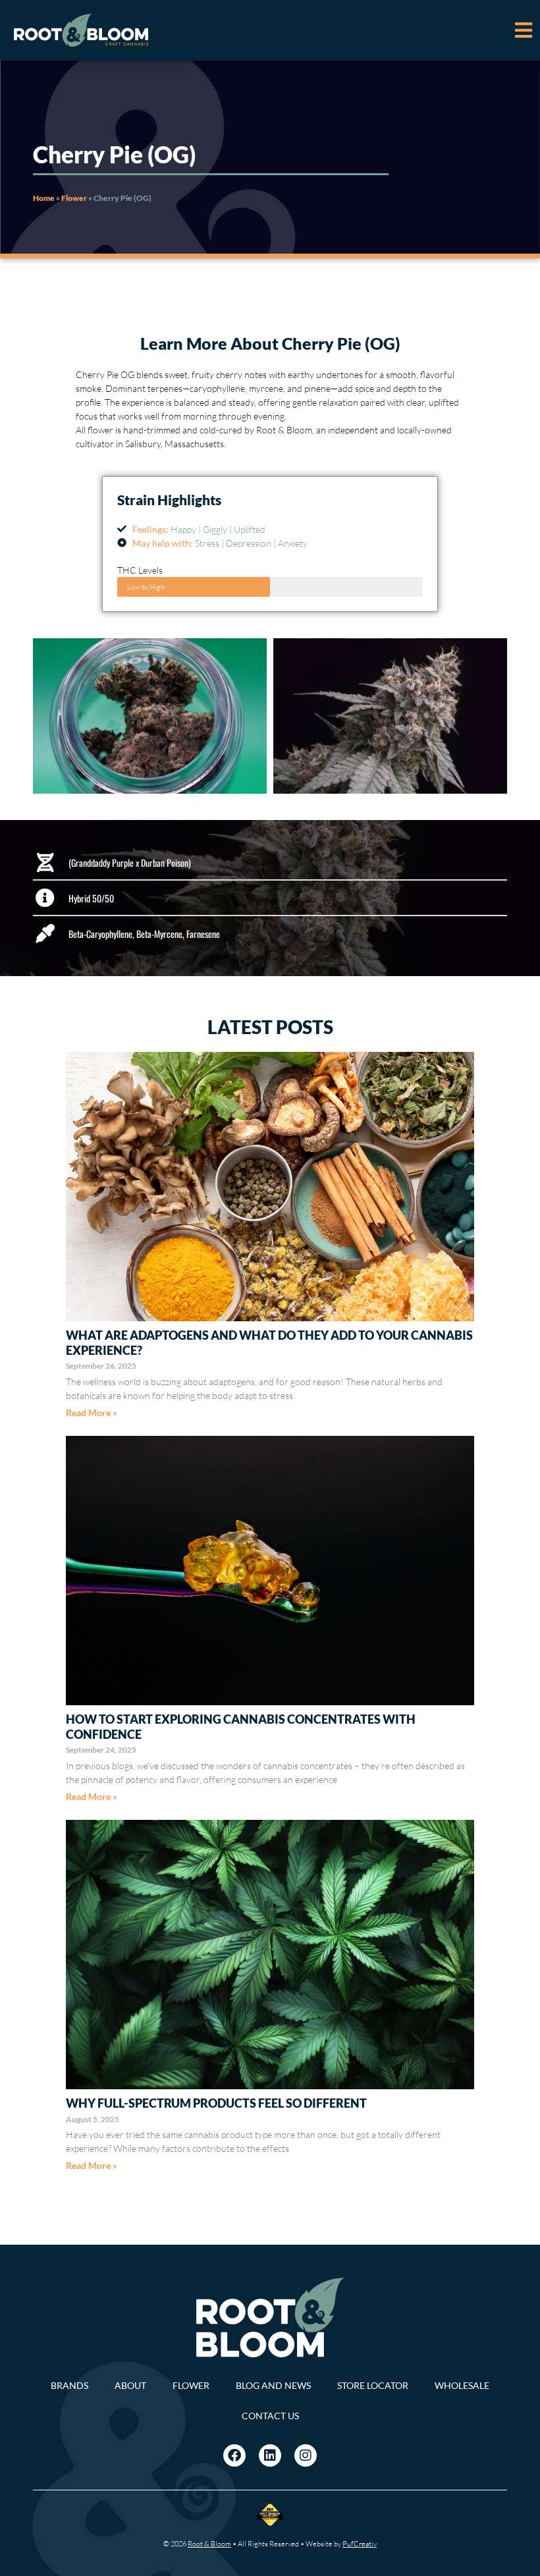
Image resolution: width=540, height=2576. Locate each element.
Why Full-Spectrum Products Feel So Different (216, 2103)
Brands (69, 2385)
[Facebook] (234, 2455)
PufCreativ (360, 2544)
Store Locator (373, 2385)
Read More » (92, 1412)
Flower (74, 198)
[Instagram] (306, 2455)
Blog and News (273, 2385)
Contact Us (270, 2416)
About (130, 2385)
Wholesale (462, 2385)
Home (44, 198)
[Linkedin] (270, 2455)
